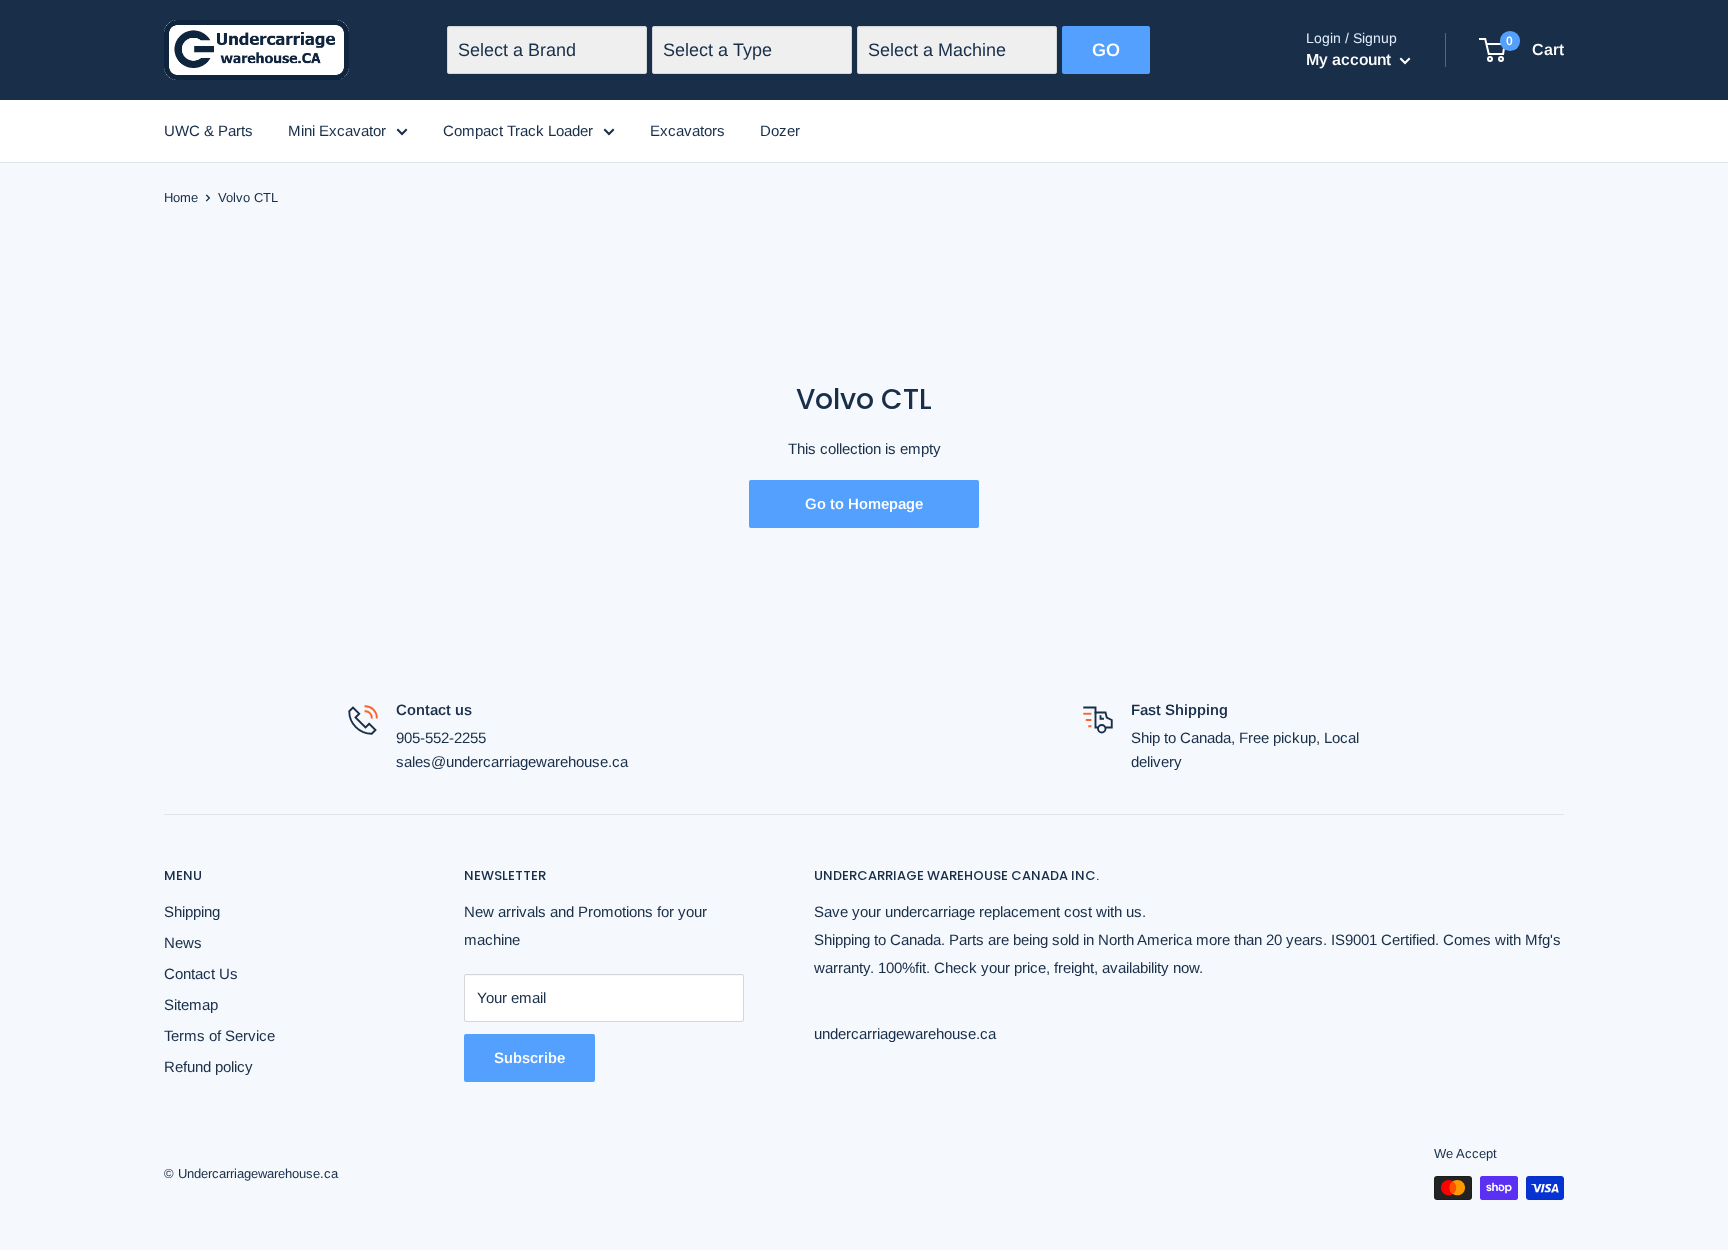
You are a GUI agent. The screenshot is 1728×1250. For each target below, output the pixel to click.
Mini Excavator (337, 130)
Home (181, 197)
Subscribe (529, 1057)
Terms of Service (219, 1035)
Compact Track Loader (518, 130)
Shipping (192, 911)
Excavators (687, 130)
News (183, 942)
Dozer (780, 130)
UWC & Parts (208, 130)
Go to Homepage (864, 503)
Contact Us (201, 973)
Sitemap (191, 1004)
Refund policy (208, 1066)
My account (1350, 59)
